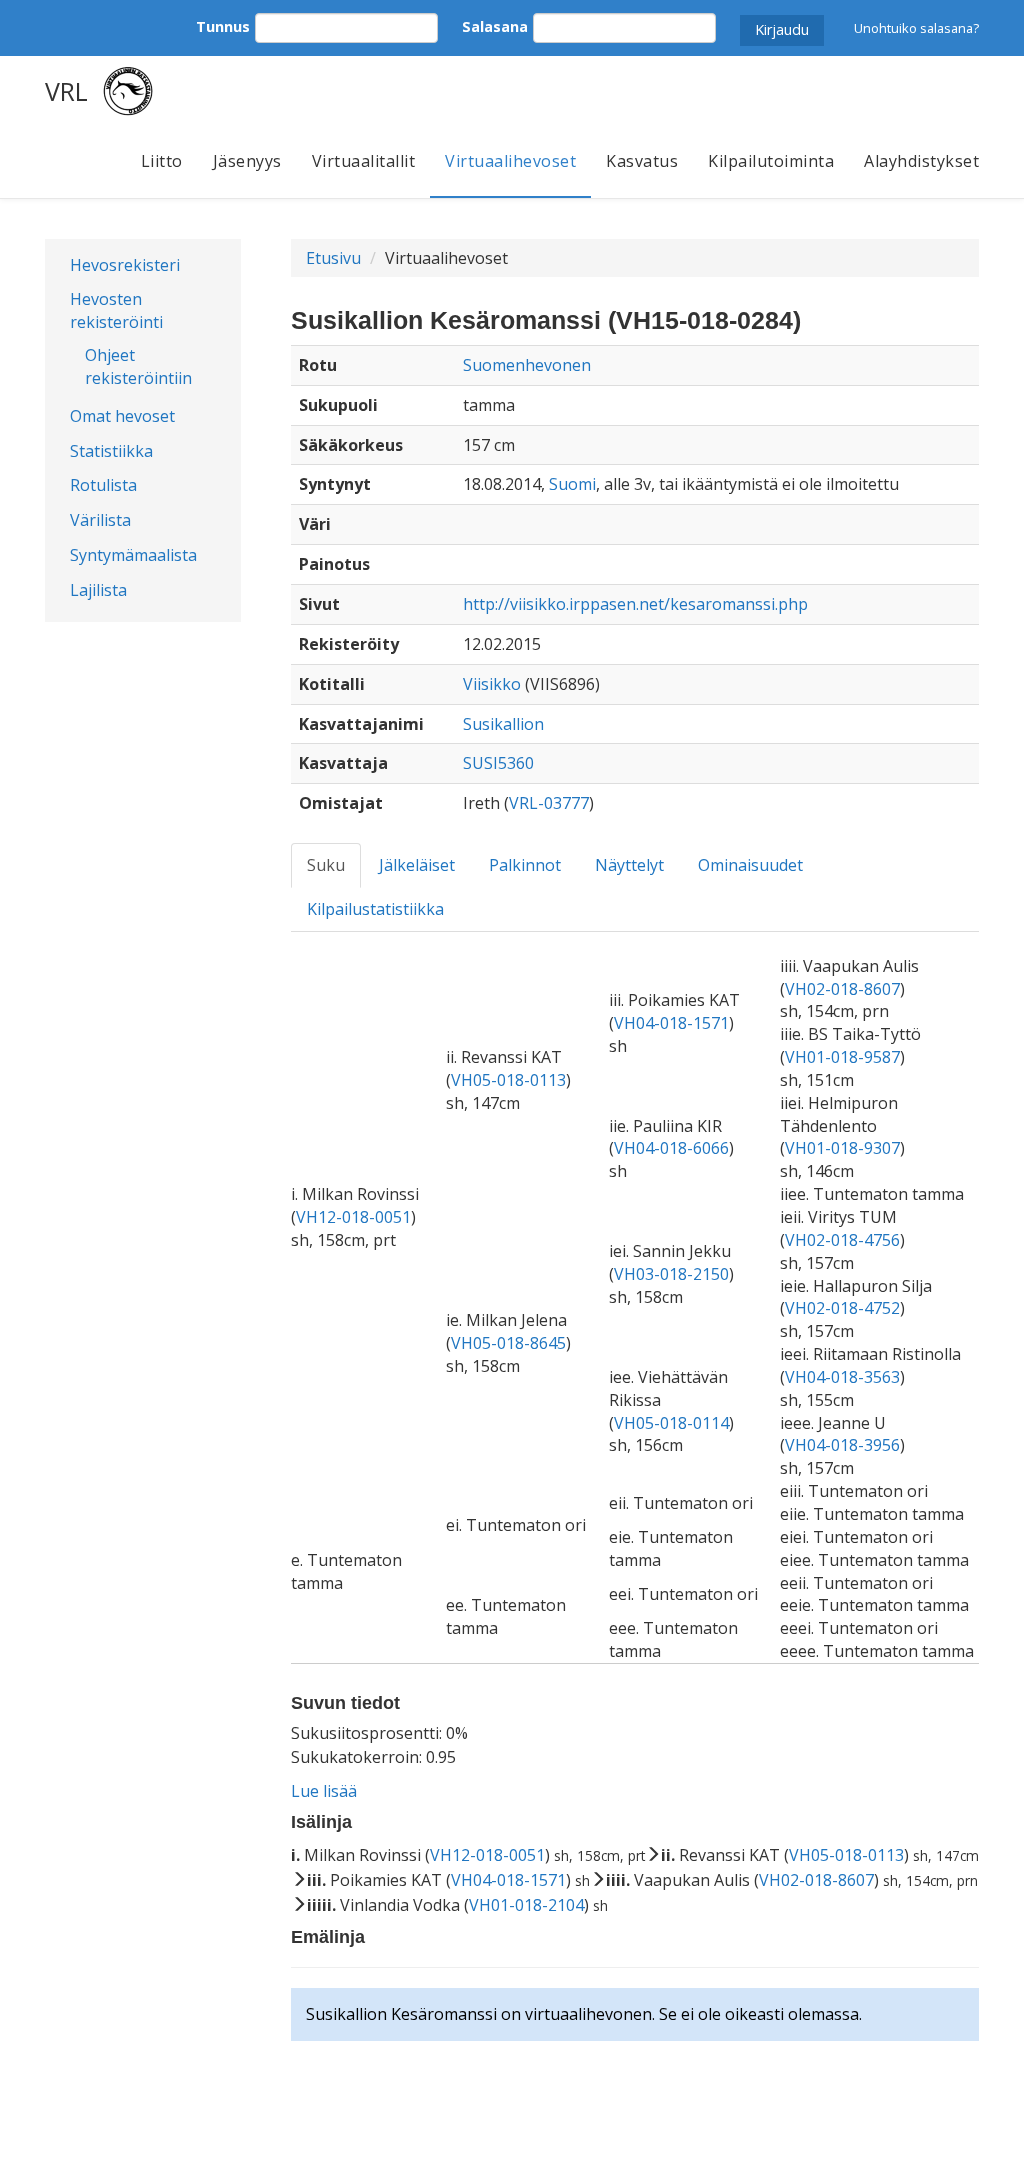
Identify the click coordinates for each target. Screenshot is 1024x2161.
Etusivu (333, 258)
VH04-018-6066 (671, 1148)
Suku (326, 865)
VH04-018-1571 (671, 1023)
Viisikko (492, 684)
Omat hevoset (122, 416)
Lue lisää (324, 1791)
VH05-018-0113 (508, 1080)
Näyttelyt (629, 865)
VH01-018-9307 (842, 1148)
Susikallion (503, 724)
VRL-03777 (549, 803)
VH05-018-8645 (508, 1343)
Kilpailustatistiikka (375, 909)
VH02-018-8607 (842, 989)
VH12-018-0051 (353, 1217)
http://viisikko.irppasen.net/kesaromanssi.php (635, 604)
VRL (66, 91)
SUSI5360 (498, 763)
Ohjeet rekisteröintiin (138, 366)
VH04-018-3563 (842, 1377)
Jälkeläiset (417, 865)
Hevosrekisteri (125, 265)
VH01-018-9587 (842, 1057)
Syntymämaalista (133, 555)
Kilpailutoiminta (771, 161)
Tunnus (223, 26)
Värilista (100, 520)
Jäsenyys (247, 161)
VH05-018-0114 (671, 1423)
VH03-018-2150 (671, 1274)
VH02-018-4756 (842, 1240)
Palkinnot (525, 865)
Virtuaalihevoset (510, 161)
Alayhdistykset (921, 161)
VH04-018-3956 (842, 1445)
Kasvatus (642, 161)
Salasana (495, 26)
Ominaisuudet (750, 865)
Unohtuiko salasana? (916, 28)
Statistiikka (111, 451)
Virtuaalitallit (364, 161)
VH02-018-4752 (842, 1308)
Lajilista (98, 590)
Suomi (572, 484)
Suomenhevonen (527, 365)
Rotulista (103, 485)
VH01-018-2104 (526, 1905)
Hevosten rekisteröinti (116, 310)
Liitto (162, 161)
